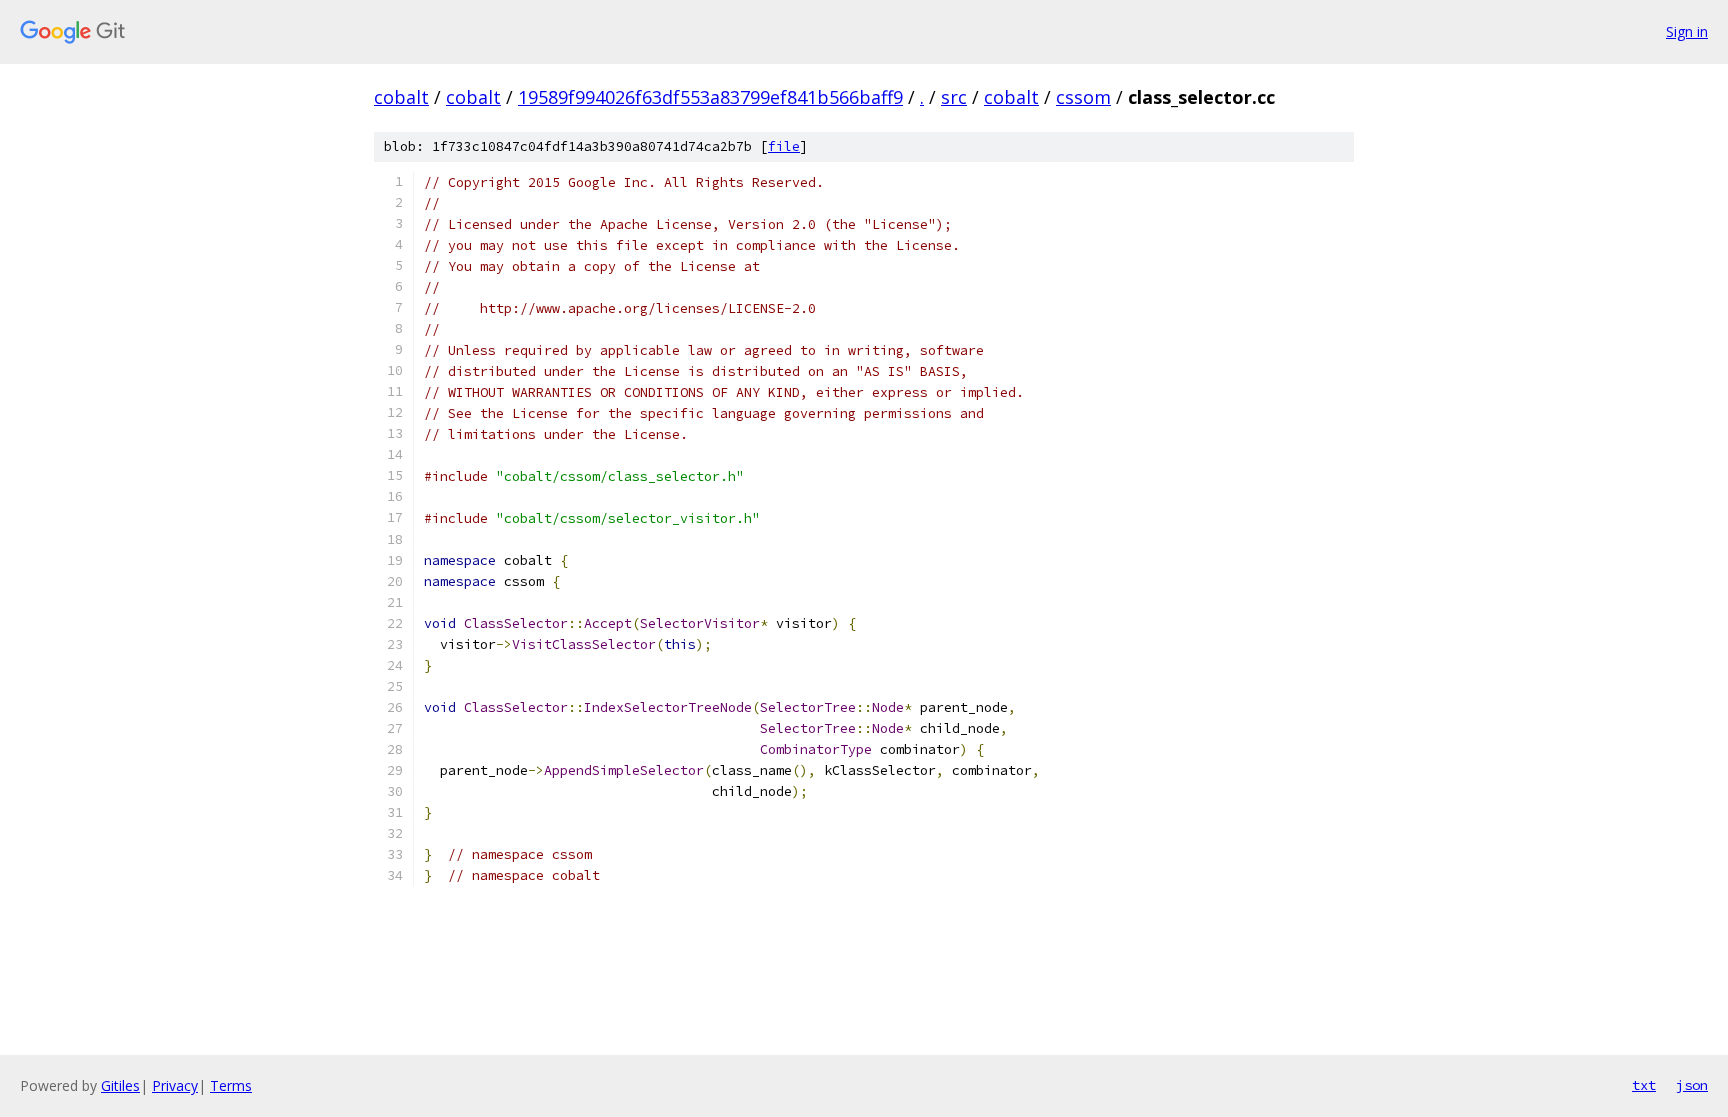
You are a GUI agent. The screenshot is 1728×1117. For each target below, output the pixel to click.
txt (1644, 1085)
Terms (231, 1085)
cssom (1083, 97)
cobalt (401, 97)
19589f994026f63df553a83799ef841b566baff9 (710, 97)
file (784, 146)
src (954, 97)
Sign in (1687, 31)
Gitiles (120, 1085)
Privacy (175, 1085)
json (1692, 1085)
